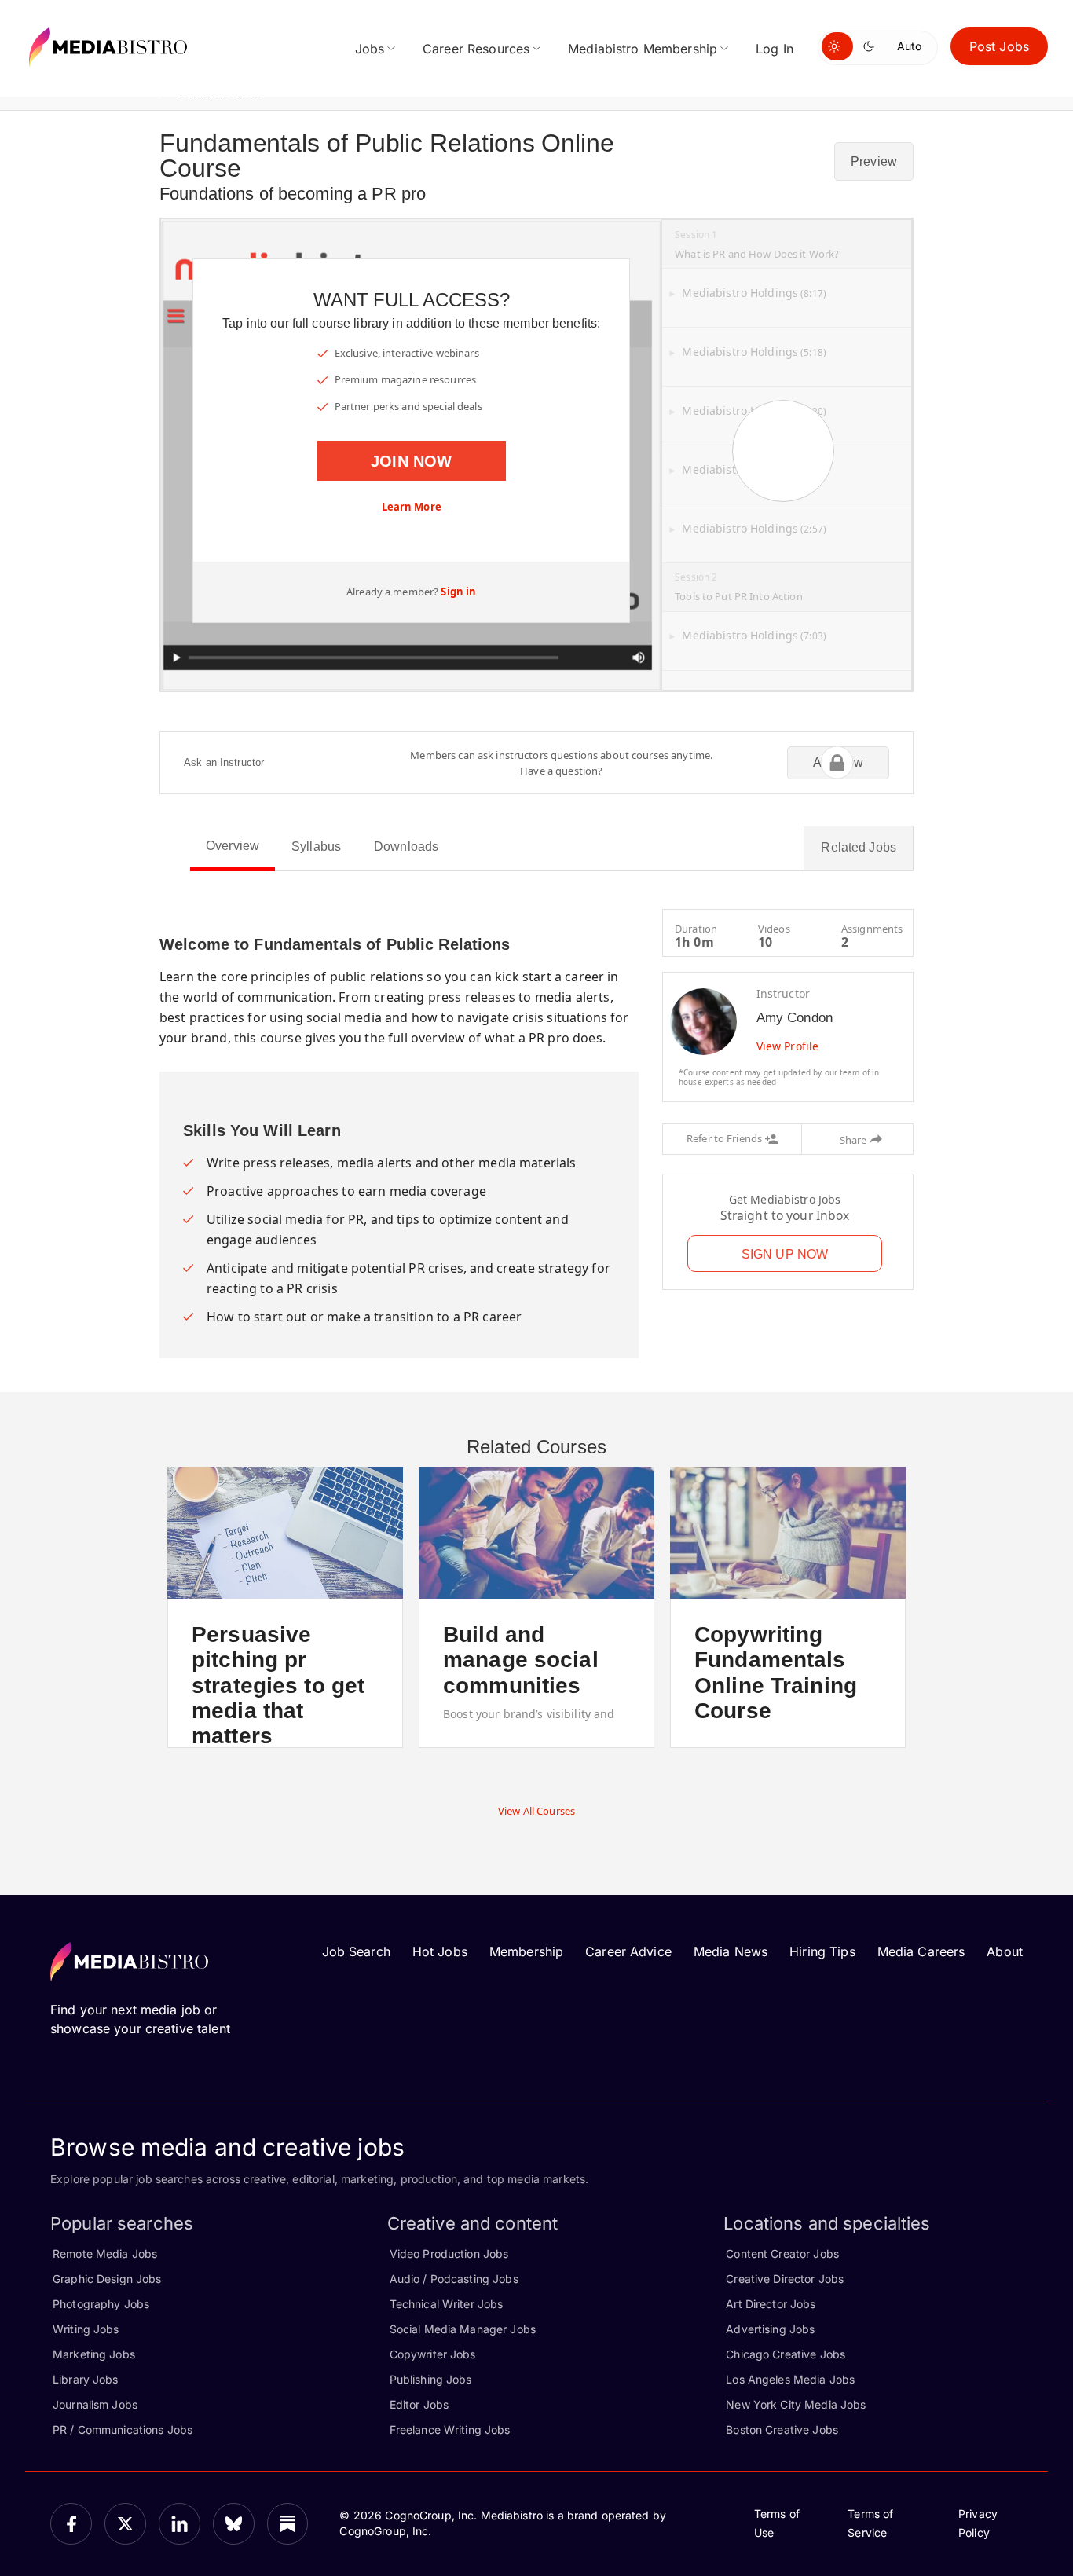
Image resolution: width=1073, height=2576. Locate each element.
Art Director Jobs (771, 2304)
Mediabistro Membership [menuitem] (643, 49)
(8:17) (754, 293)
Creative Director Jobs (785, 2279)
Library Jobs (86, 2379)
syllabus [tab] (316, 846)
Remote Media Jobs (105, 2254)
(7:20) (754, 411)
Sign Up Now (785, 1254)
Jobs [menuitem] (370, 49)
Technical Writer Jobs (447, 2304)
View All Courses (536, 1811)
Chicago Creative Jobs (786, 2354)
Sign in (458, 592)
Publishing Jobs (431, 2379)
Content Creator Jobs (782, 2254)
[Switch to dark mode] (872, 46)
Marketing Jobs (94, 2354)
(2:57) (754, 529)
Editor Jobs (419, 2404)
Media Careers (921, 1951)
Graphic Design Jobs (107, 2279)
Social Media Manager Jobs (463, 2329)
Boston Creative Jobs (782, 2429)
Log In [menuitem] (775, 49)
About (1005, 1951)
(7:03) (754, 636)
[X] (125, 2524)
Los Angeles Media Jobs (790, 2379)
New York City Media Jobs (796, 2404)
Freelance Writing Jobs (450, 2429)
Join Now (411, 461)
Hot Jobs (440, 1951)
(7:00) (754, 470)
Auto (909, 46)
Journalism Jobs (95, 2404)
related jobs (859, 847)
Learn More (412, 507)
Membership (526, 1951)
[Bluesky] (234, 2524)
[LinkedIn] (179, 2524)
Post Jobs (999, 46)
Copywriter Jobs (433, 2354)
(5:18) (754, 352)
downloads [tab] (406, 846)
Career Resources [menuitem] (476, 49)
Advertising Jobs (770, 2329)
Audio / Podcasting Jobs (454, 2279)
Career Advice (628, 1951)
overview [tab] (233, 846)
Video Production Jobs (449, 2254)
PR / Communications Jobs (123, 2429)
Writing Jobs (86, 2329)
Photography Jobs (101, 2304)
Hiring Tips (822, 1951)
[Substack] (288, 2524)
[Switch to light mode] (837, 46)
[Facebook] (71, 2524)
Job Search (356, 1951)
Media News (731, 1951)
